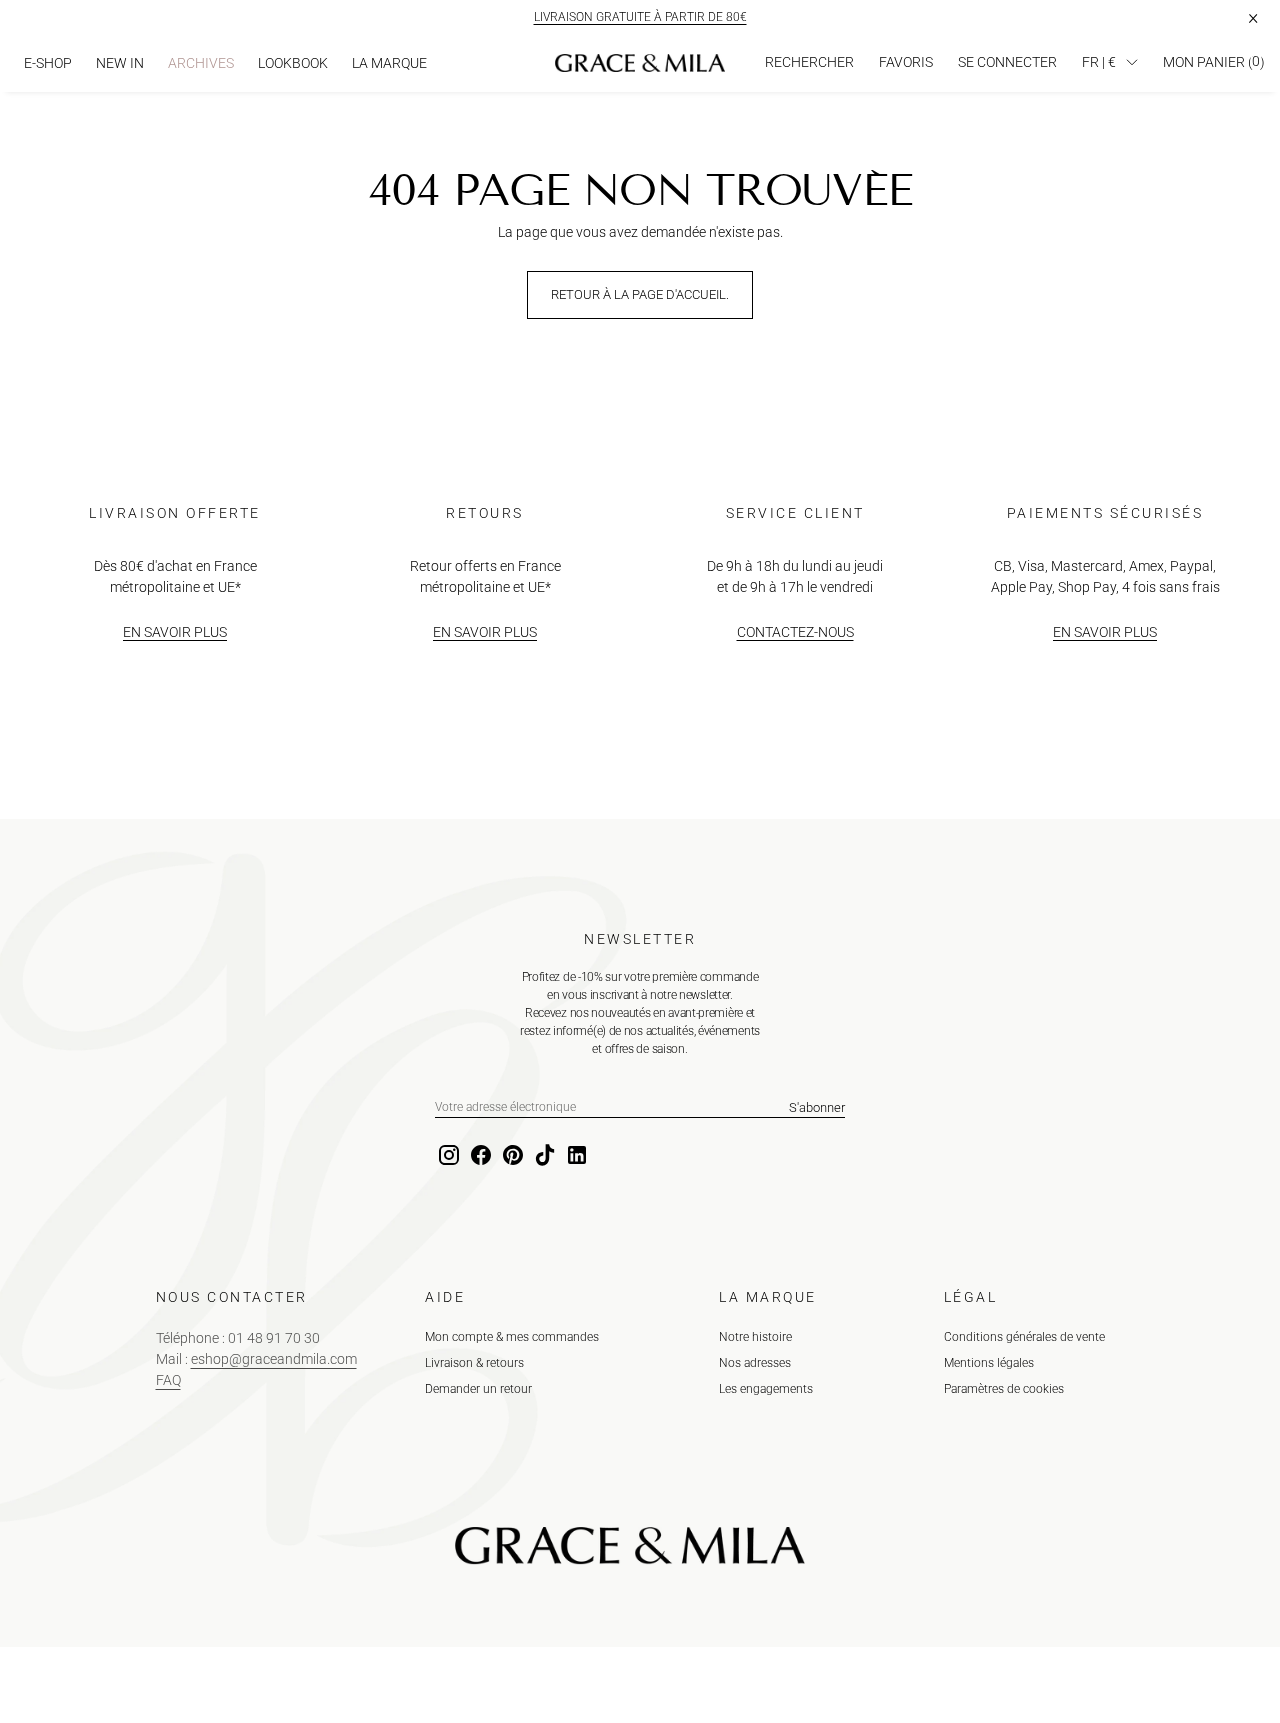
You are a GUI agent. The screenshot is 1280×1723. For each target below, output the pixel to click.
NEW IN (120, 63)
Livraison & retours (474, 1363)
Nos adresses (755, 1363)
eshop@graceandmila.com (274, 1359)
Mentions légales (989, 1363)
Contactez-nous (795, 632)
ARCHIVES (201, 63)
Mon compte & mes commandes (512, 1337)
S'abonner (817, 1107)
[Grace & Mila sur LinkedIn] (575, 1156)
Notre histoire (755, 1337)
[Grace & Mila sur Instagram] (447, 1156)
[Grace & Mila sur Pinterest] (511, 1156)
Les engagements (766, 1389)
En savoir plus (175, 632)
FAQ (168, 1380)
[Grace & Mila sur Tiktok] (543, 1156)
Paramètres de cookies (1004, 1389)
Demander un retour (478, 1389)
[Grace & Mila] (640, 63)
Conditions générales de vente (1024, 1337)
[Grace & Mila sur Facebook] (479, 1156)
